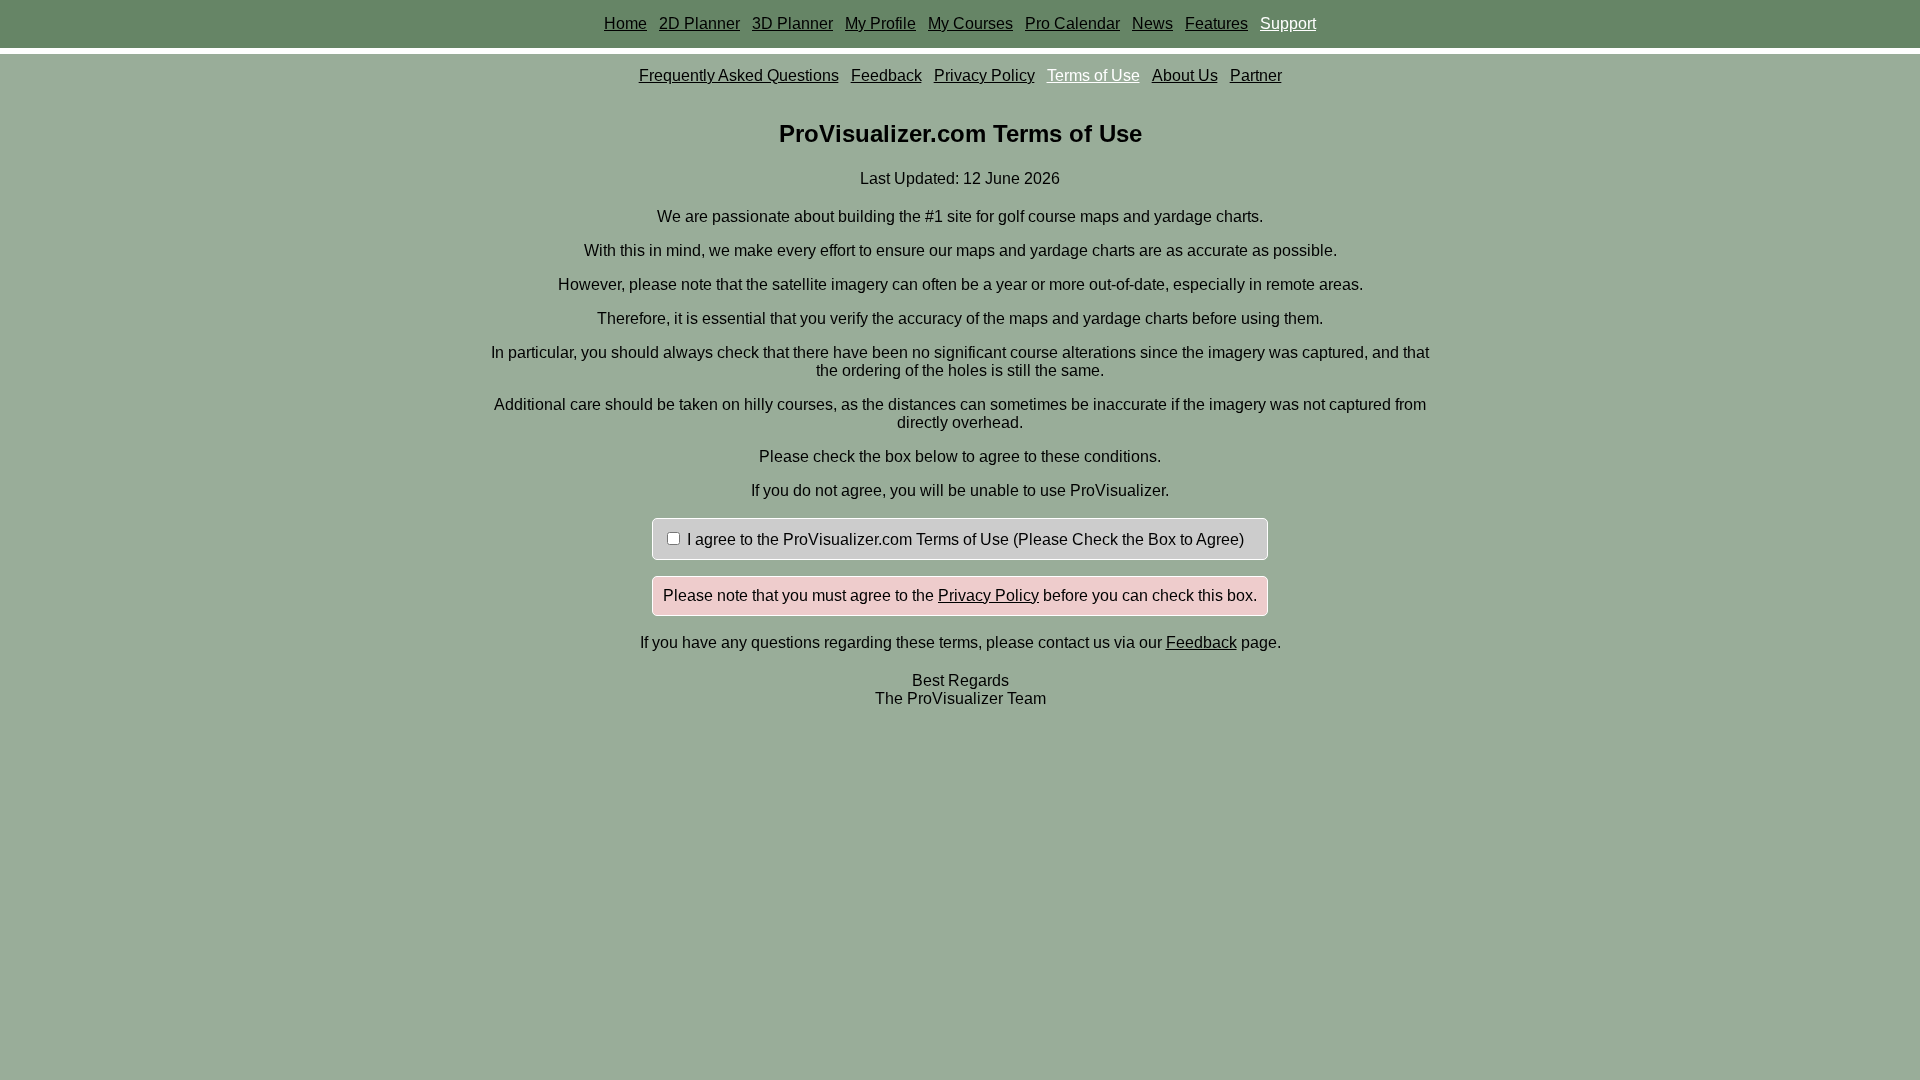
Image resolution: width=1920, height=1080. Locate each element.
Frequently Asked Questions (739, 75)
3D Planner (792, 23)
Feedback (886, 75)
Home (625, 23)
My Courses (970, 23)
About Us (1185, 75)
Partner (1256, 75)
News (1152, 23)
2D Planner (699, 23)
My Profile (880, 23)
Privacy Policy (984, 75)
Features (1216, 23)
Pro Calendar (1072, 23)
